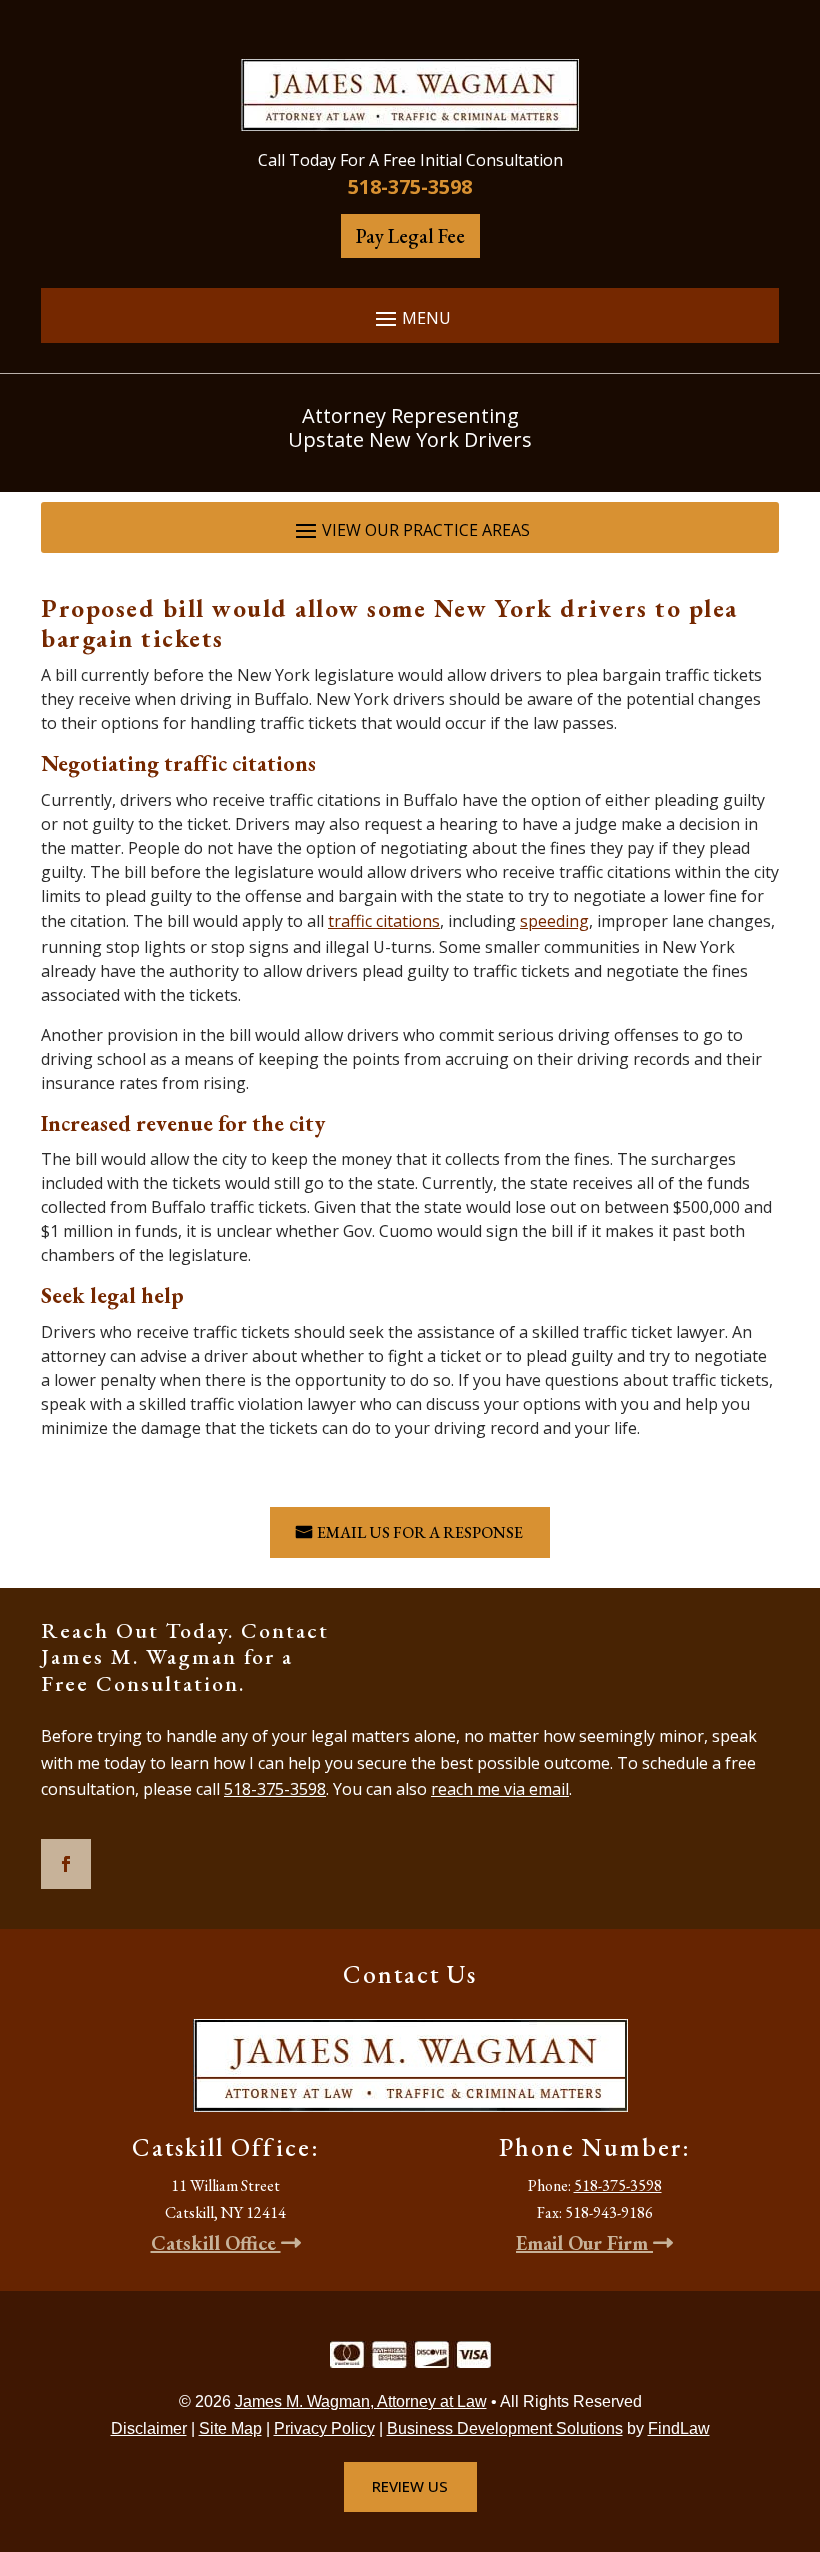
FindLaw (679, 2428)
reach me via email (500, 1789)
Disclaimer (149, 2428)
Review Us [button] (410, 2486)
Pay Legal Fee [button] (410, 236)
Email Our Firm (584, 2243)
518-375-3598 (410, 186)
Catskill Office (216, 2243)
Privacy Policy (324, 2428)
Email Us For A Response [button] (420, 1532)
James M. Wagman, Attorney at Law (361, 2401)
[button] (410, 317)
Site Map (230, 2428)
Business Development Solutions (505, 2428)
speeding (554, 921)
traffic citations (384, 921)
